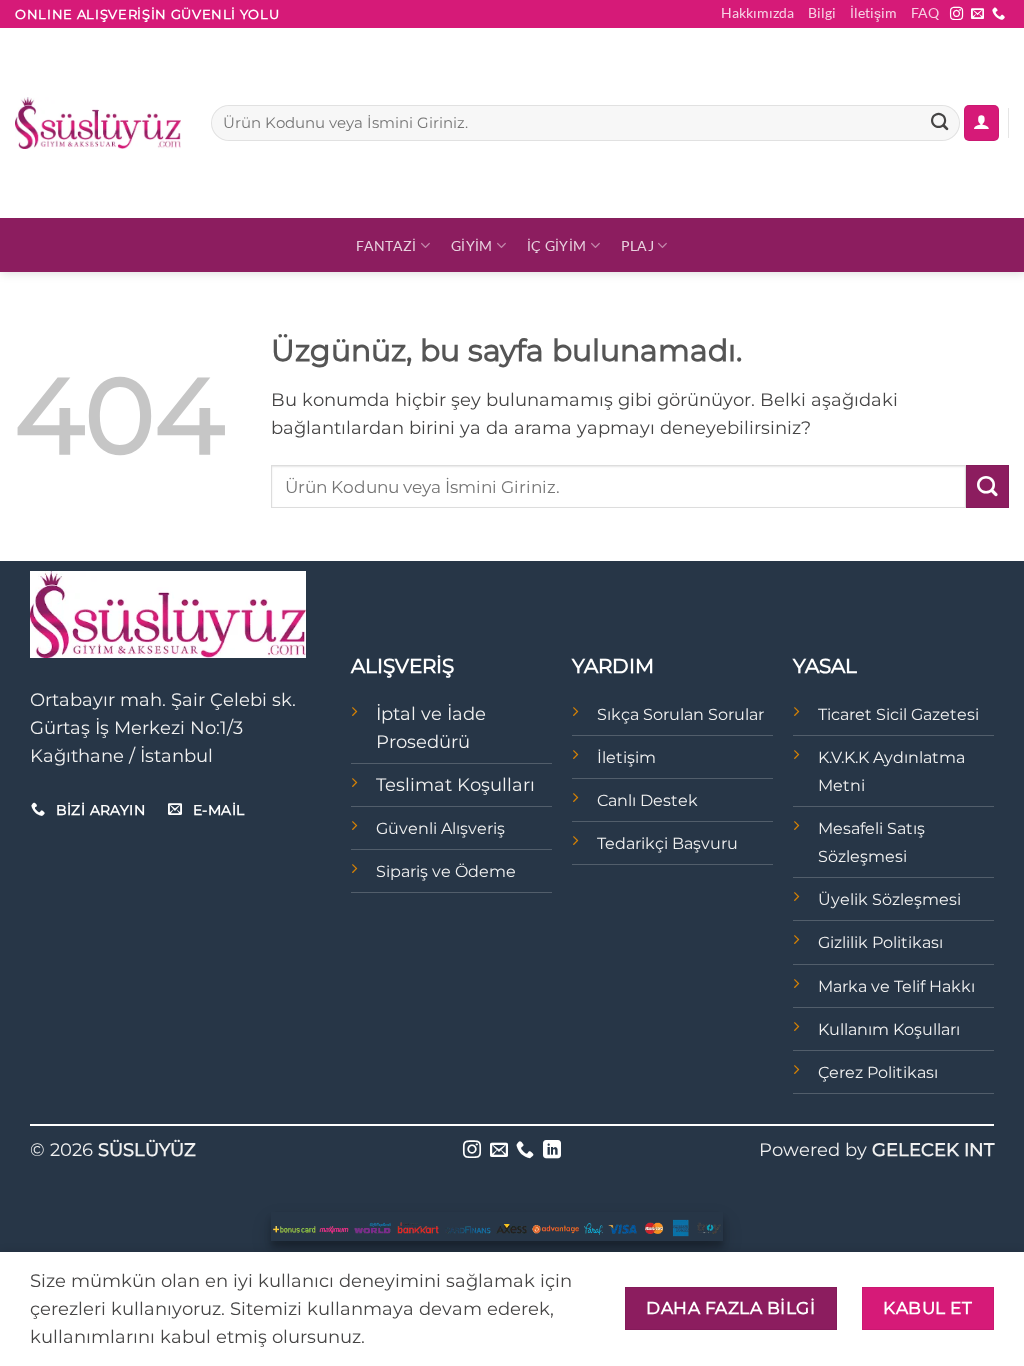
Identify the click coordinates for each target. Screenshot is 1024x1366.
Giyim (471, 245)
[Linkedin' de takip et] (552, 1151)
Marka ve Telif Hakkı (896, 986)
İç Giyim (556, 245)
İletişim (873, 12)
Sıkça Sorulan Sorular (680, 714)
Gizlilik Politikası (880, 942)
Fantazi (386, 245)
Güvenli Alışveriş (440, 828)
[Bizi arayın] (998, 14)
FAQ (925, 12)
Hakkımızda (757, 12)
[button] (981, 123)
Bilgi (822, 12)
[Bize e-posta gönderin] (977, 14)
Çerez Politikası (878, 1072)
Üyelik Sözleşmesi (889, 899)
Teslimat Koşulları (455, 784)
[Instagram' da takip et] (956, 14)
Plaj (637, 245)
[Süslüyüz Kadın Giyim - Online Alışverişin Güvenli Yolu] (98, 123)
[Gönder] (939, 123)
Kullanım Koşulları (889, 1029)
